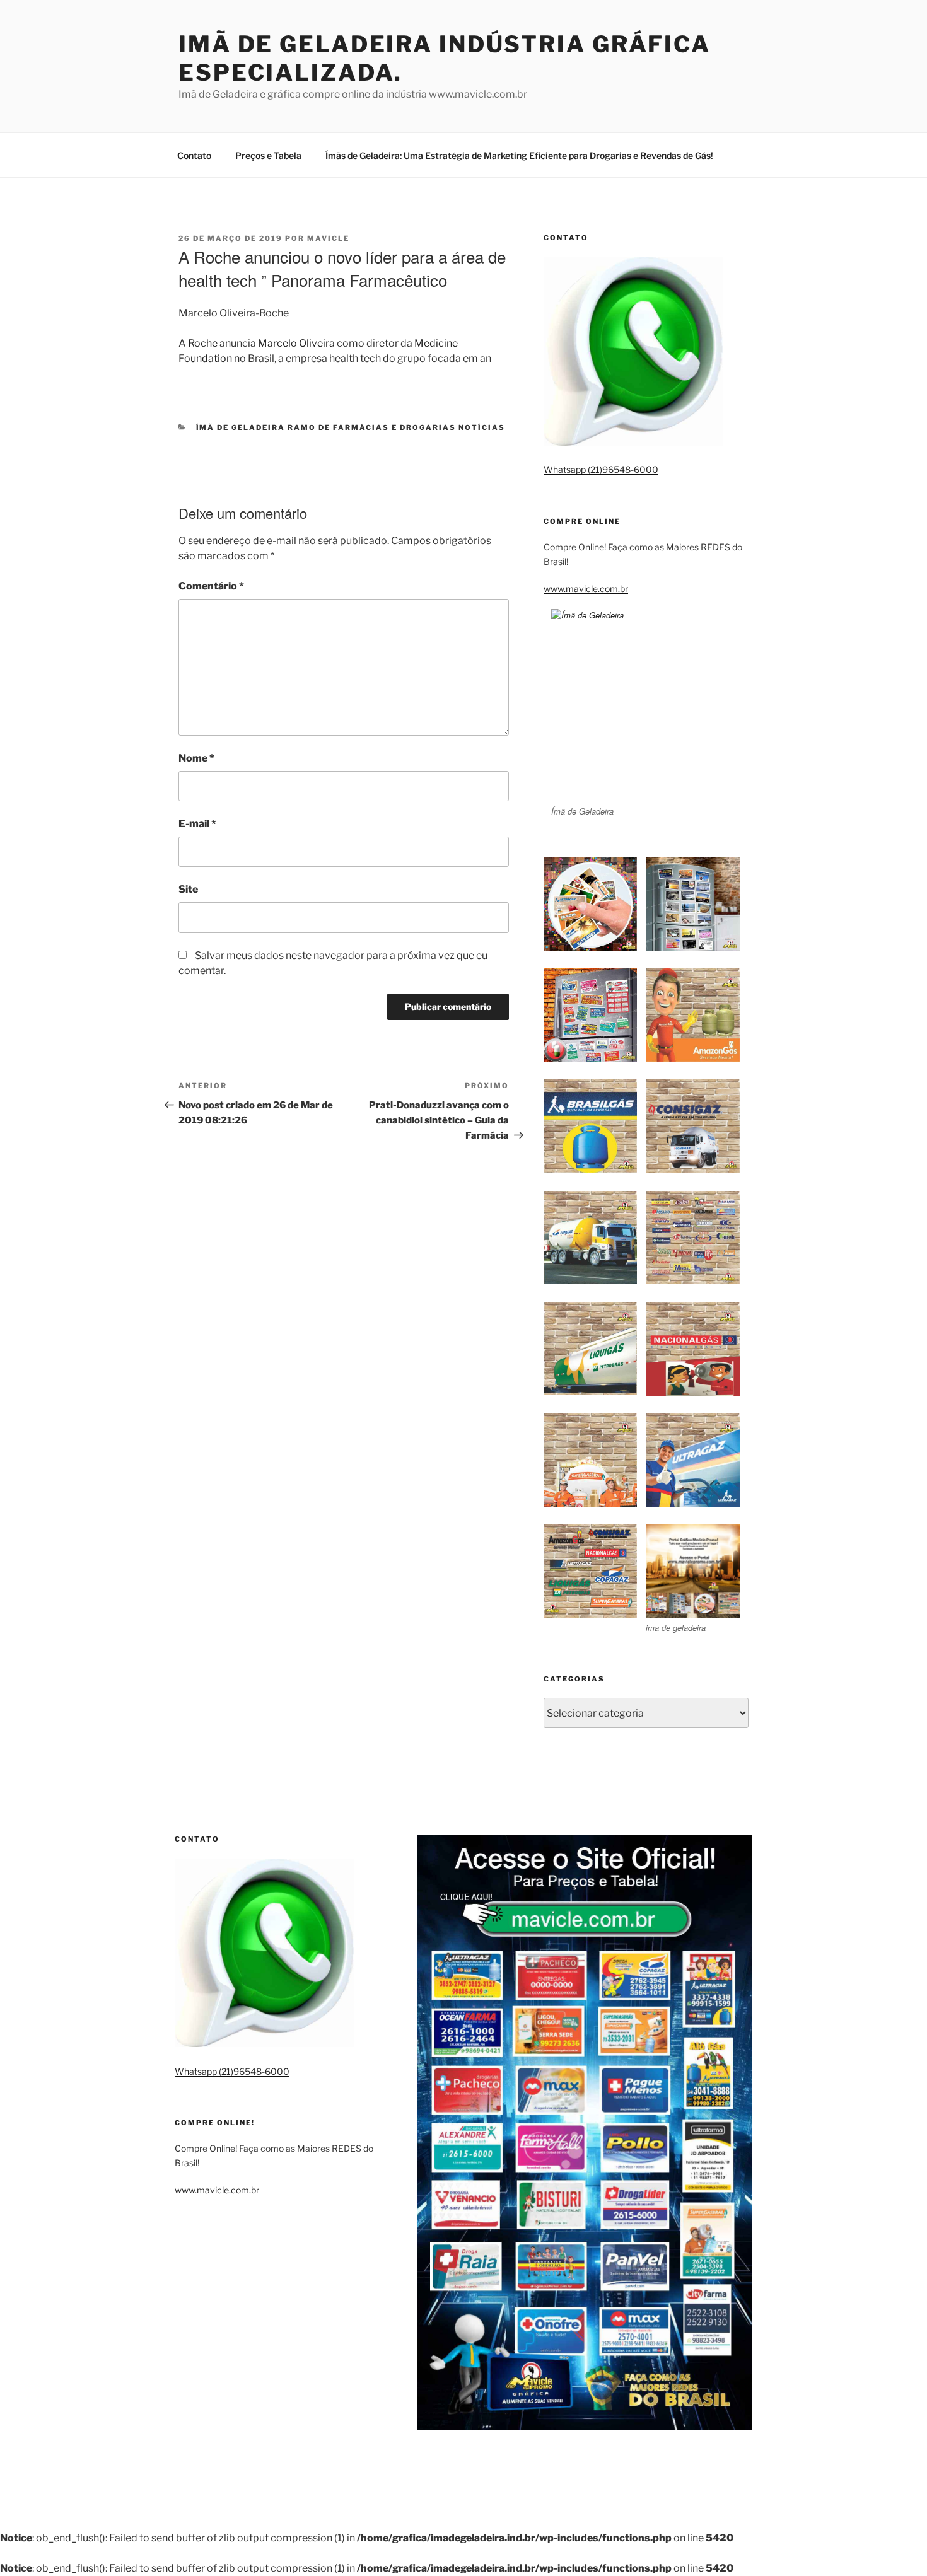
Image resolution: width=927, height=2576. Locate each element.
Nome (196, 758)
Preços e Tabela (268, 155)
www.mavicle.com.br (586, 589)
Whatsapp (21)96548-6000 (601, 469)
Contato (194, 155)
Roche (203, 343)
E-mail (197, 824)
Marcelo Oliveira (296, 343)
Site (188, 889)
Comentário (211, 586)
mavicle (328, 238)
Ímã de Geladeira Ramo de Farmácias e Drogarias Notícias (351, 427)
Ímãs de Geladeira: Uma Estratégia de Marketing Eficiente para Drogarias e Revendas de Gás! (519, 155)
